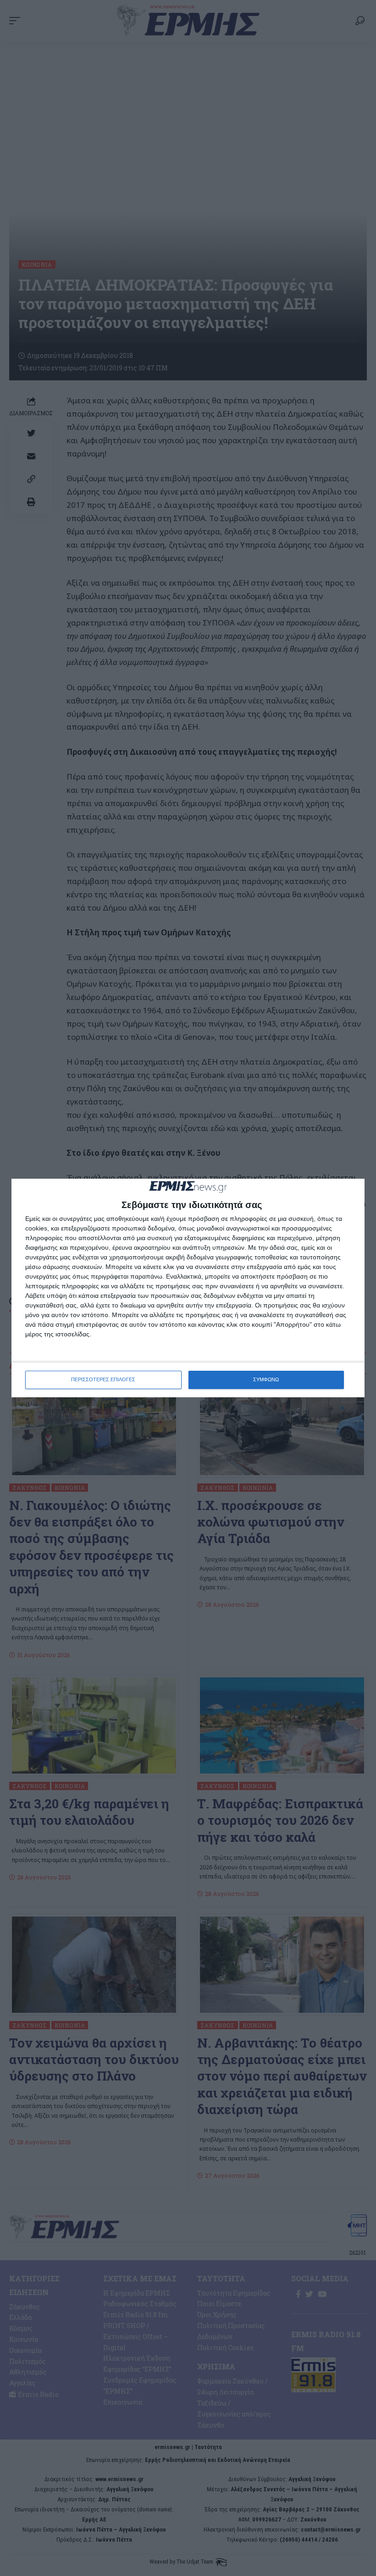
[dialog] (188, 1288)
